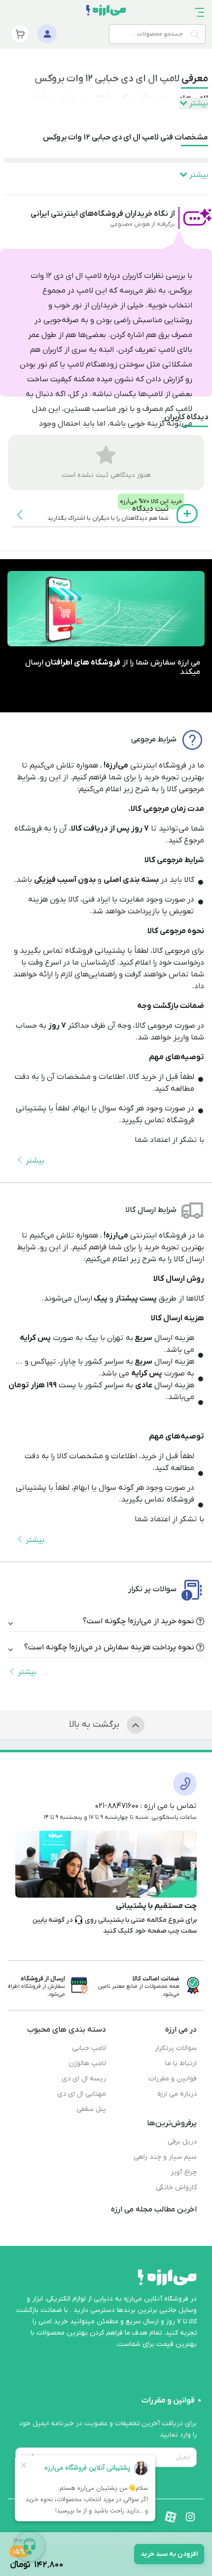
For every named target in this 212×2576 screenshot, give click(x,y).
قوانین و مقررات (173, 2079)
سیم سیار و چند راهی (165, 2157)
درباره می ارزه (177, 2094)
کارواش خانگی (176, 2188)
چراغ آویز (184, 2172)
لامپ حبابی (89, 2048)
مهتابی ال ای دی (82, 2094)
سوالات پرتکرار (176, 2048)
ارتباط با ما (181, 2063)
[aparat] (171, 2517)
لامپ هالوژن (87, 2063)
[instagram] (190, 2517)
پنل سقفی (91, 2109)
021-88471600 (117, 1806)
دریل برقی (182, 2142)
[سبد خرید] (20, 34)
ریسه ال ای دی (84, 2079)
